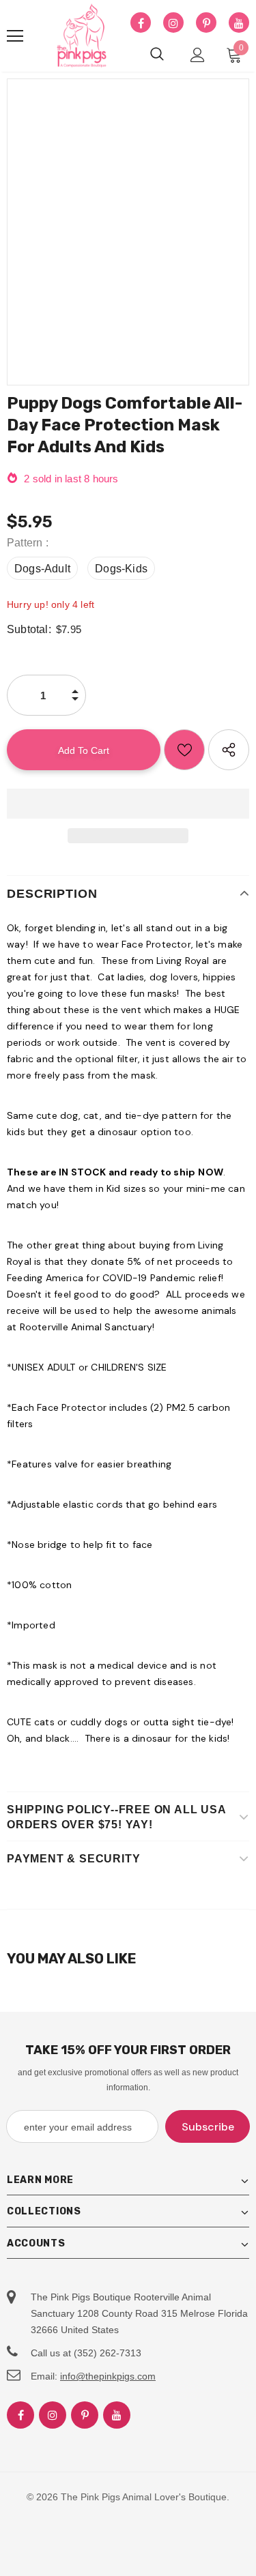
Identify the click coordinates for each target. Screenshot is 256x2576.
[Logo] (82, 36)
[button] (128, 804)
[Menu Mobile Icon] (15, 36)
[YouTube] (239, 23)
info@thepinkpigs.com (108, 2376)
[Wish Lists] (184, 750)
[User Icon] (198, 55)
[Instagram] (173, 23)
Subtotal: (29, 629)
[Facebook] (141, 23)
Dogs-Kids (121, 569)
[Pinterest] (206, 23)
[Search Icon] (157, 55)
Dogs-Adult (42, 569)
